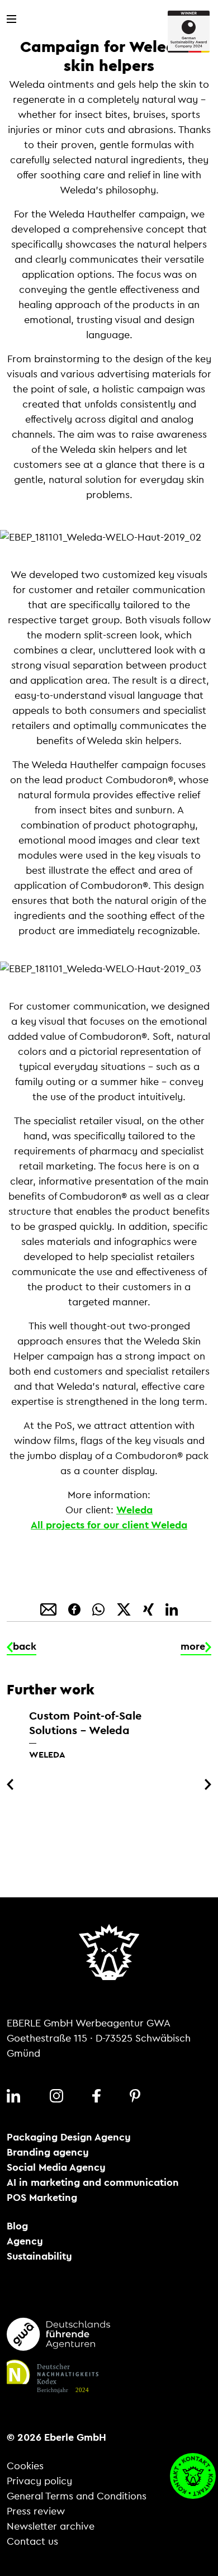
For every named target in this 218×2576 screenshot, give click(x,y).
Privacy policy (39, 2481)
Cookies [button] (25, 2466)
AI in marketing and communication (93, 2182)
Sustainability (39, 2256)
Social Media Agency (56, 2167)
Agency (25, 2241)
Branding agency (48, 2152)
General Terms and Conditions (77, 2496)
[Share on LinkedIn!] (172, 1608)
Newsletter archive (51, 2526)
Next (206, 1784)
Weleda (134, 1510)
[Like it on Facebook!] (76, 1608)
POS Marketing (42, 2198)
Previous (12, 1784)
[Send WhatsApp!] (100, 1608)
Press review (36, 2511)
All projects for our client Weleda (109, 1525)
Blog (17, 2226)
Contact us (32, 2541)
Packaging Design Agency (69, 2137)
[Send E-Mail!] (50, 1608)
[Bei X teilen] (125, 1608)
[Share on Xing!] (150, 1608)
